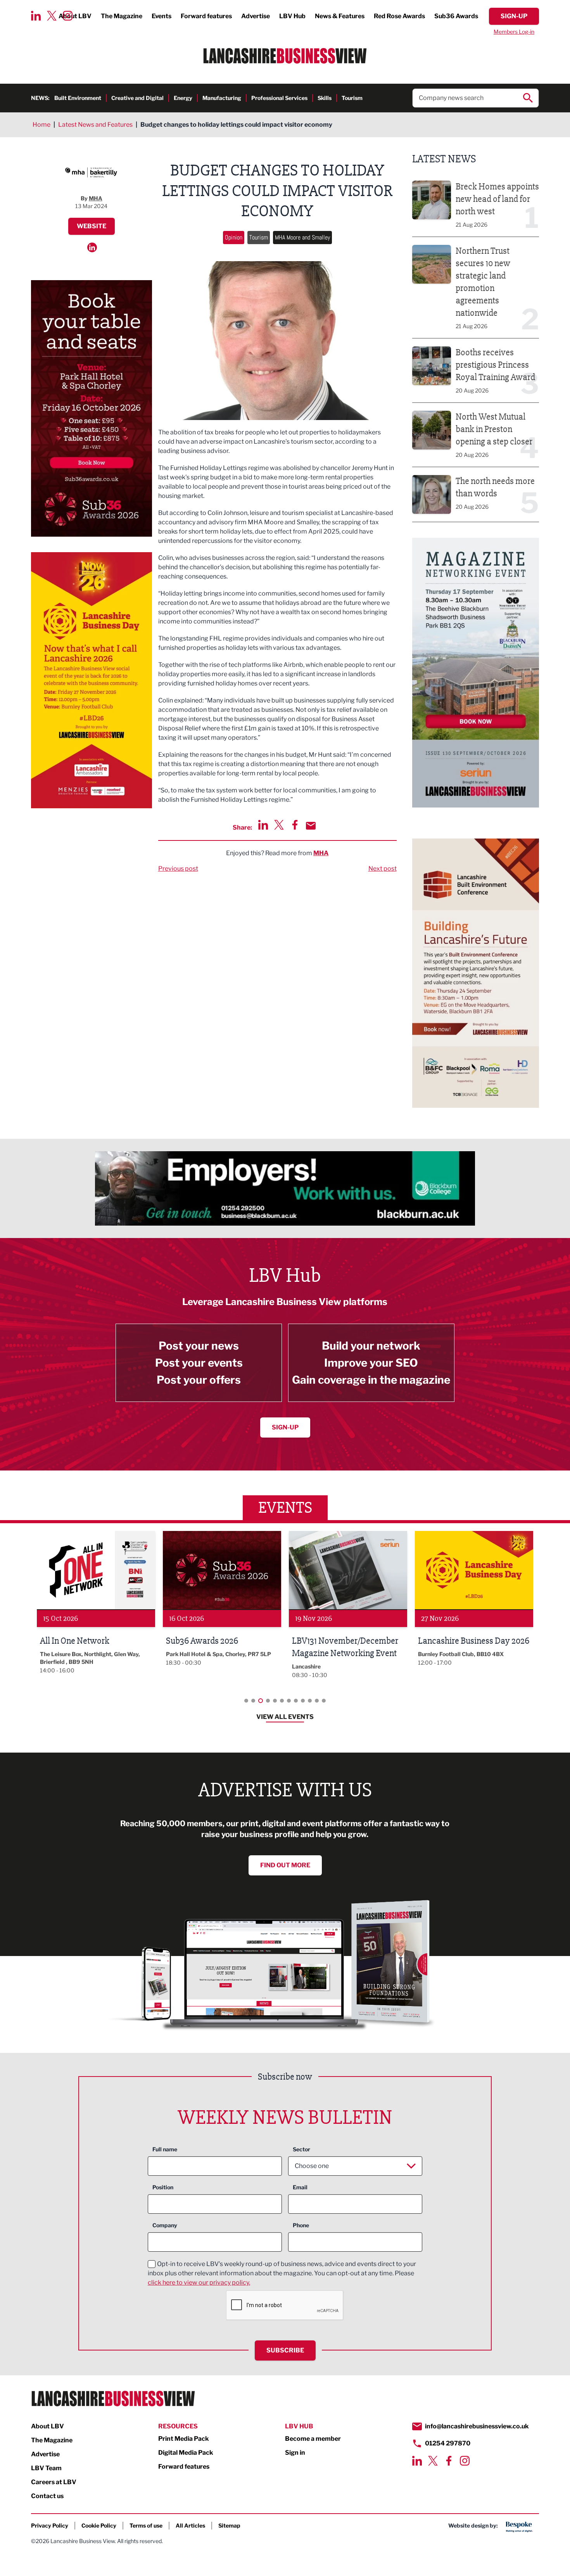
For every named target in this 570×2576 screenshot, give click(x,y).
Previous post (178, 869)
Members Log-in (514, 32)
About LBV (47, 2426)
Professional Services (279, 98)
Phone (301, 2225)
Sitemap (229, 2525)
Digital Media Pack (186, 2453)
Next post (383, 869)
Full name (165, 2149)
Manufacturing (222, 98)
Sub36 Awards (456, 16)
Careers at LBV (54, 2482)
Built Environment (78, 98)
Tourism (352, 98)
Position (163, 2187)
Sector (301, 2149)
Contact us (47, 2496)
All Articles (190, 2525)
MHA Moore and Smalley (302, 237)
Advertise (256, 16)
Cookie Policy (99, 2525)
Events (161, 16)
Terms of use (146, 2525)
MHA (321, 853)
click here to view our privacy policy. (199, 2282)
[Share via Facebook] (295, 825)
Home (41, 125)
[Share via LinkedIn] (263, 825)
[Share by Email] (311, 826)
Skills (325, 98)
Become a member (313, 2439)
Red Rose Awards (399, 16)
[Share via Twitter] (279, 825)
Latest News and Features (95, 125)
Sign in (295, 2453)
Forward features (206, 16)
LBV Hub (292, 16)
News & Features (340, 16)
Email (300, 2187)
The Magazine (122, 16)
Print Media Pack (184, 2439)
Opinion (234, 237)
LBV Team (46, 2468)
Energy (183, 98)
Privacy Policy (50, 2525)
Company (165, 2225)
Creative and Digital (137, 98)
